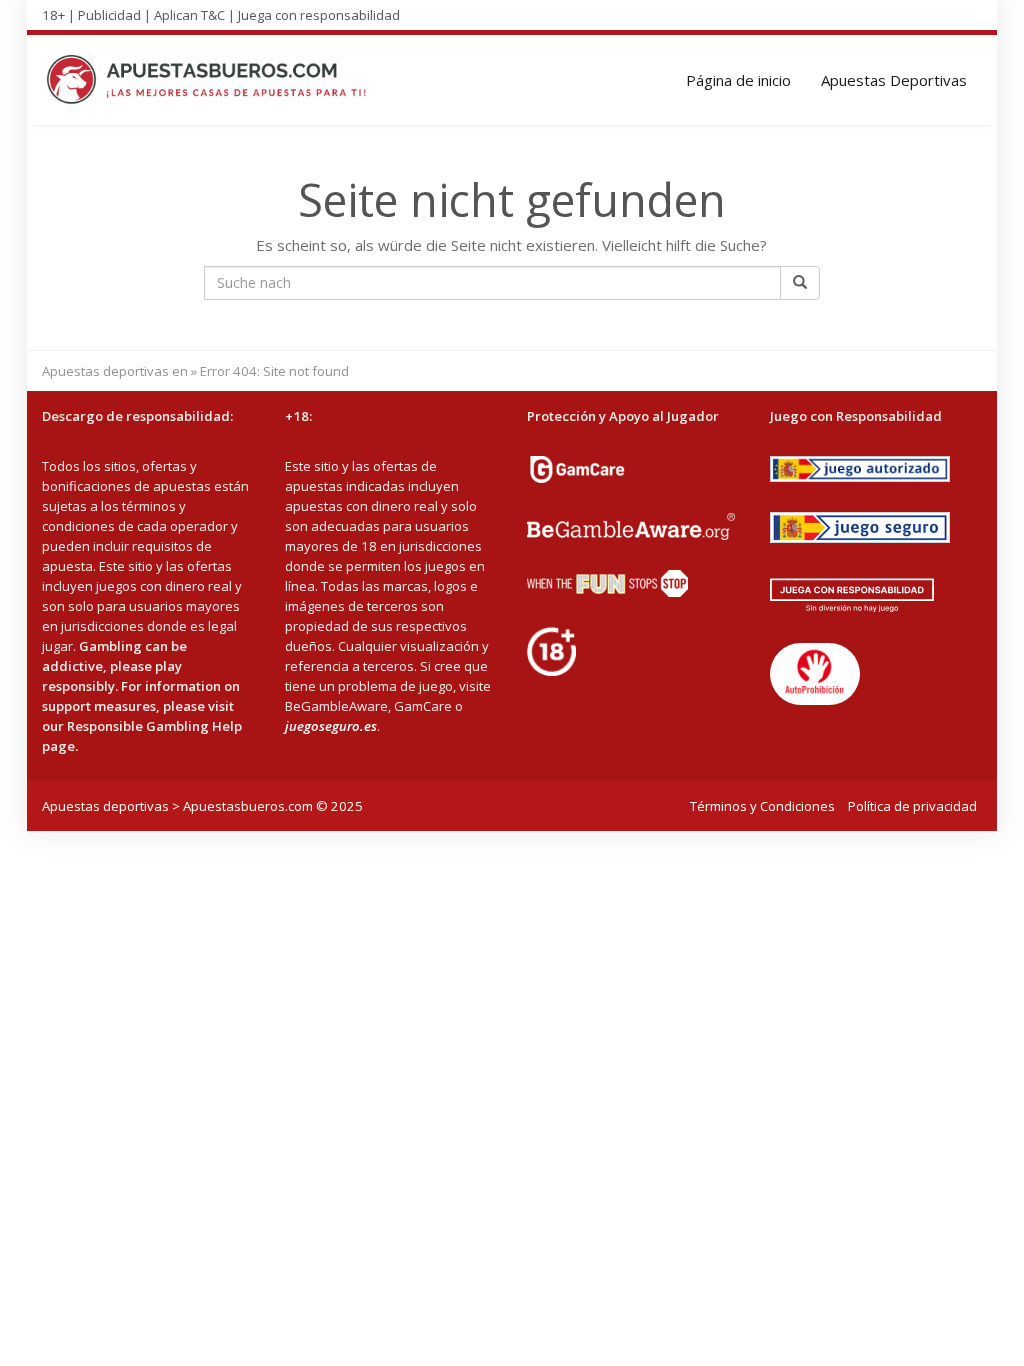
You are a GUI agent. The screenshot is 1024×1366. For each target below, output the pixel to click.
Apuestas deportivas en (115, 371)
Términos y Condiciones (762, 806)
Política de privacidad (912, 806)
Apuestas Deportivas (894, 80)
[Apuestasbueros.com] (212, 80)
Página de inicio (738, 80)
